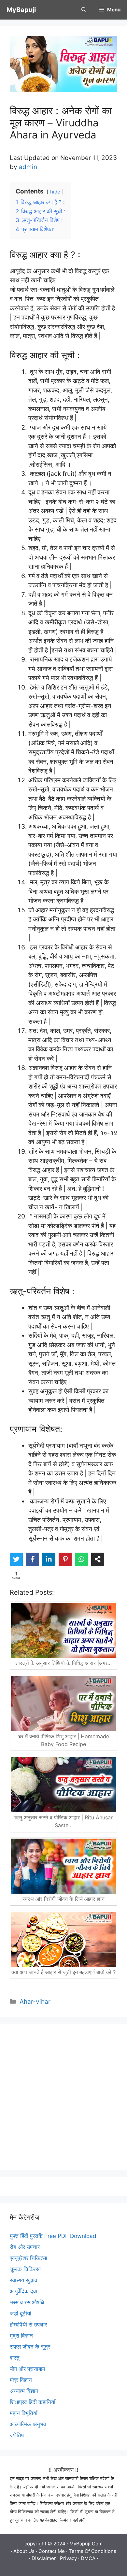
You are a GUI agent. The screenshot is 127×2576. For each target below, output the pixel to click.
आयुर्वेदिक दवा (23, 2291)
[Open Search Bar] (84, 10)
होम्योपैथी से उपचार (28, 2325)
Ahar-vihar (35, 2002)
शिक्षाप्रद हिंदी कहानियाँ (33, 2402)
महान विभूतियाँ (24, 2413)
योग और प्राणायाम (28, 2369)
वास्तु (15, 2358)
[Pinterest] (65, 1559)
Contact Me (52, 2551)
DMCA (88, 2558)
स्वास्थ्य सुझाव (23, 2280)
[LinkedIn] (49, 1559)
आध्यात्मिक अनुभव (28, 2424)
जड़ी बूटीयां (21, 2313)
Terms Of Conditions (92, 2551)
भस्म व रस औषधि (27, 2302)
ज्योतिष (17, 2435)
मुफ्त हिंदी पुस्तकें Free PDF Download (53, 2236)
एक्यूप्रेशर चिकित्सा (28, 2258)
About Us (24, 2551)
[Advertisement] (63, 2097)
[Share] (98, 1559)
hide (55, 192)
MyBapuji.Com (86, 2544)
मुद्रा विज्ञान (21, 2336)
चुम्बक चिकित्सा (25, 2269)
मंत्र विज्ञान (21, 2380)
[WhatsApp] (81, 1559)
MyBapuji (21, 10)
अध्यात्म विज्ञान (24, 2391)
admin (28, 167)
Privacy (68, 2558)
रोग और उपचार (25, 2247)
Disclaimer (44, 2558)
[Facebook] (33, 1559)
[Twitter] (16, 1559)
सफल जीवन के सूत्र (30, 2347)
